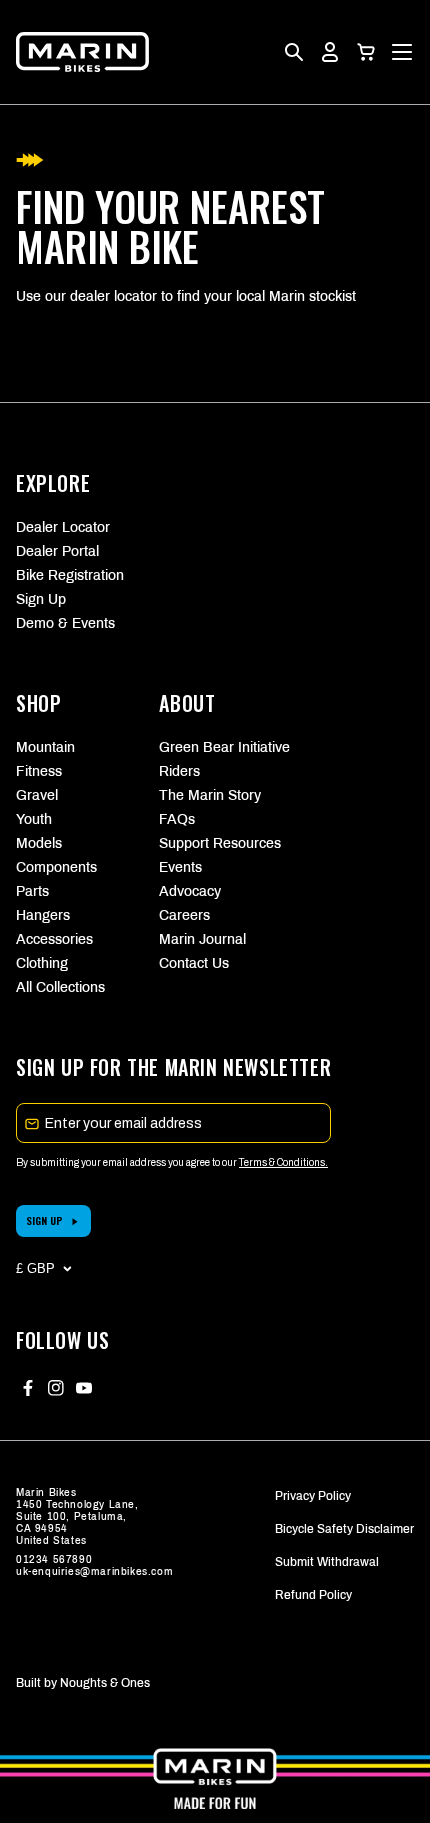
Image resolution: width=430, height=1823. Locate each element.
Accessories (54, 939)
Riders (179, 771)
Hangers (43, 915)
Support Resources (214, 843)
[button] (366, 52)
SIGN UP (44, 1220)
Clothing (42, 963)
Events (180, 867)
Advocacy (190, 891)
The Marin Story (210, 795)
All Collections (60, 987)
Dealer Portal (57, 551)
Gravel (37, 795)
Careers (184, 915)
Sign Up (41, 599)
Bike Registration (70, 575)
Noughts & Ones (105, 1683)
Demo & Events (65, 623)
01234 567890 (54, 1559)
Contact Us (194, 963)
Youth (34, 819)
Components (56, 867)
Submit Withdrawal (327, 1562)
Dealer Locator (63, 527)
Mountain (45, 747)
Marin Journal (202, 939)
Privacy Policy (313, 1496)
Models (39, 843)
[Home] (82, 52)
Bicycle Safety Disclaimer (344, 1529)
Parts (32, 891)
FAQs (177, 819)
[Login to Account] (330, 52)
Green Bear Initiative (214, 747)
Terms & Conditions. (283, 1162)
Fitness (39, 771)
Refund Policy (313, 1595)
